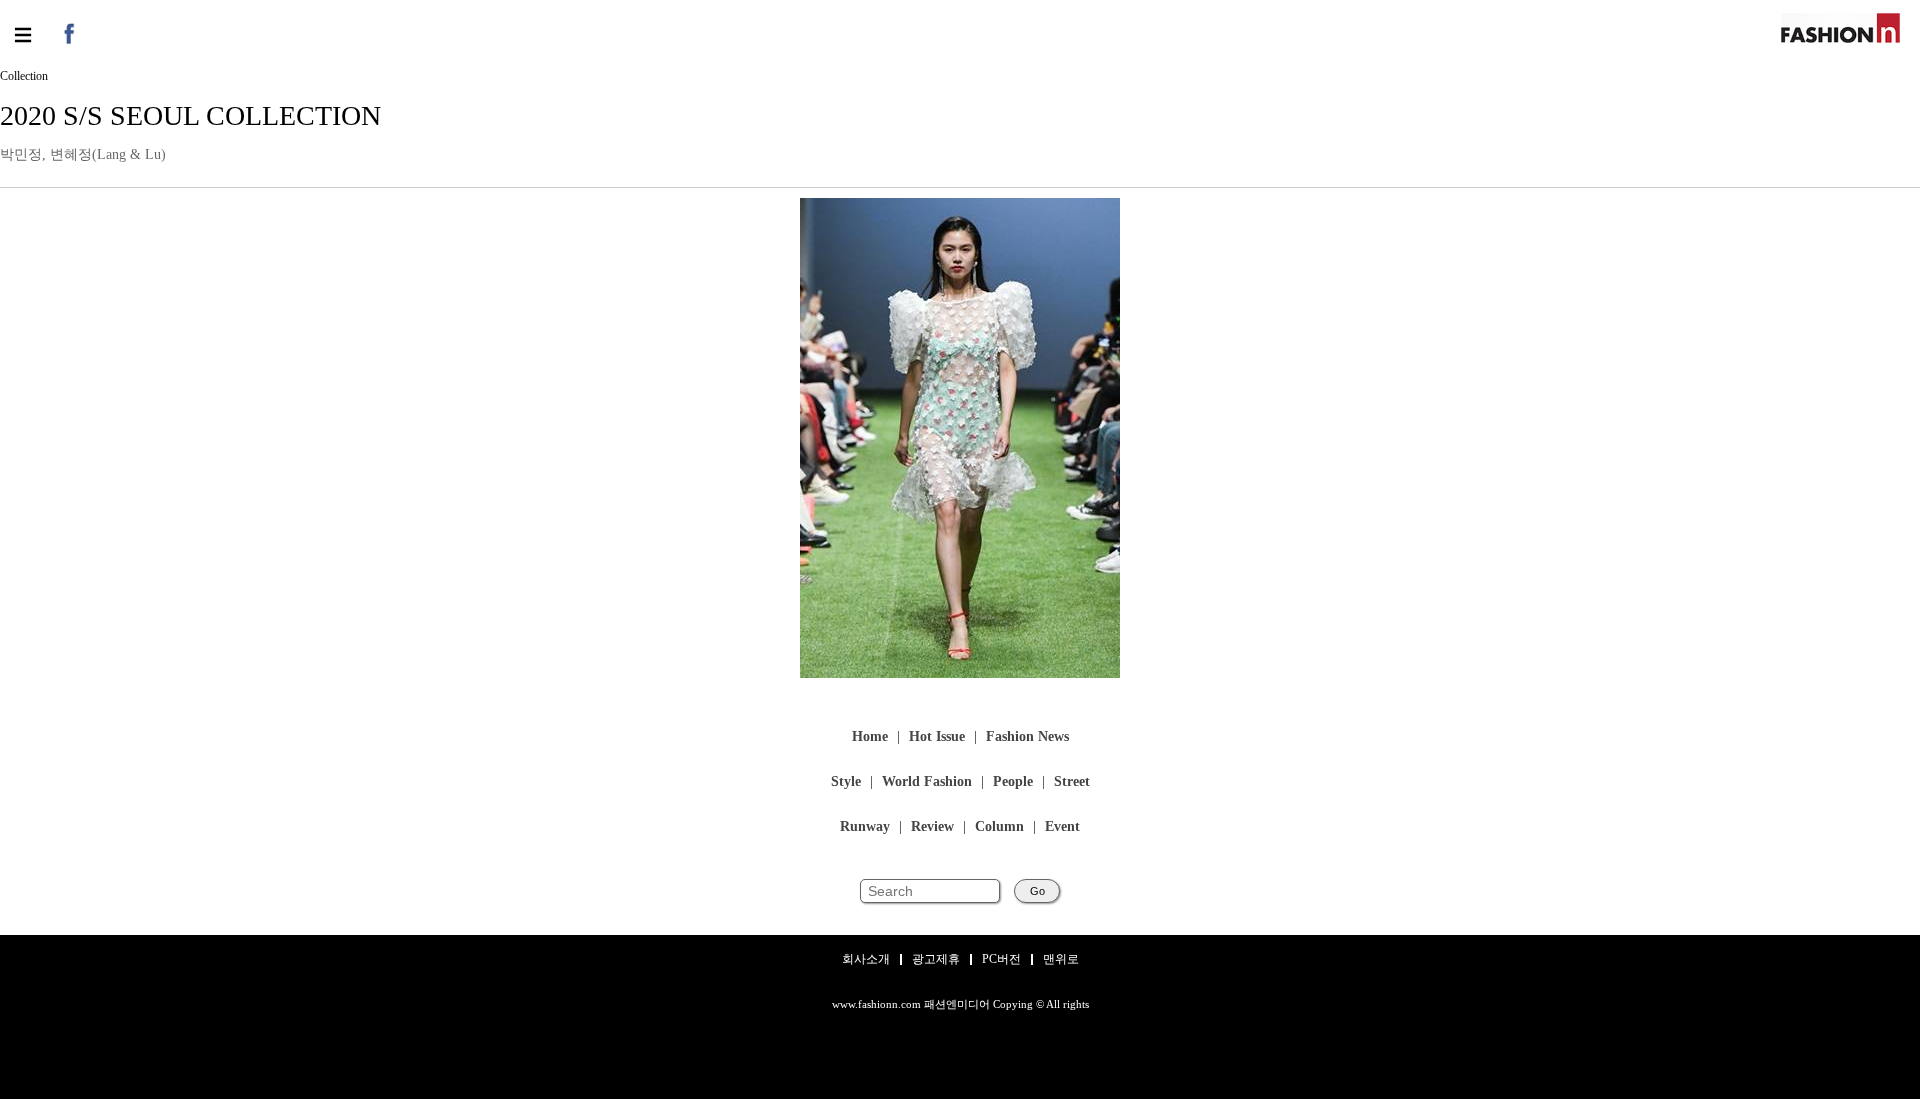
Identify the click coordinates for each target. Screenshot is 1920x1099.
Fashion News (1027, 737)
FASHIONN (1840, 28)
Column (999, 827)
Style (846, 782)
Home (870, 737)
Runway (865, 827)
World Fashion (927, 782)
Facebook (67, 32)
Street (1072, 782)
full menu (22, 34)
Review (932, 827)
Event (1062, 827)
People (1013, 782)
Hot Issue (937, 737)
